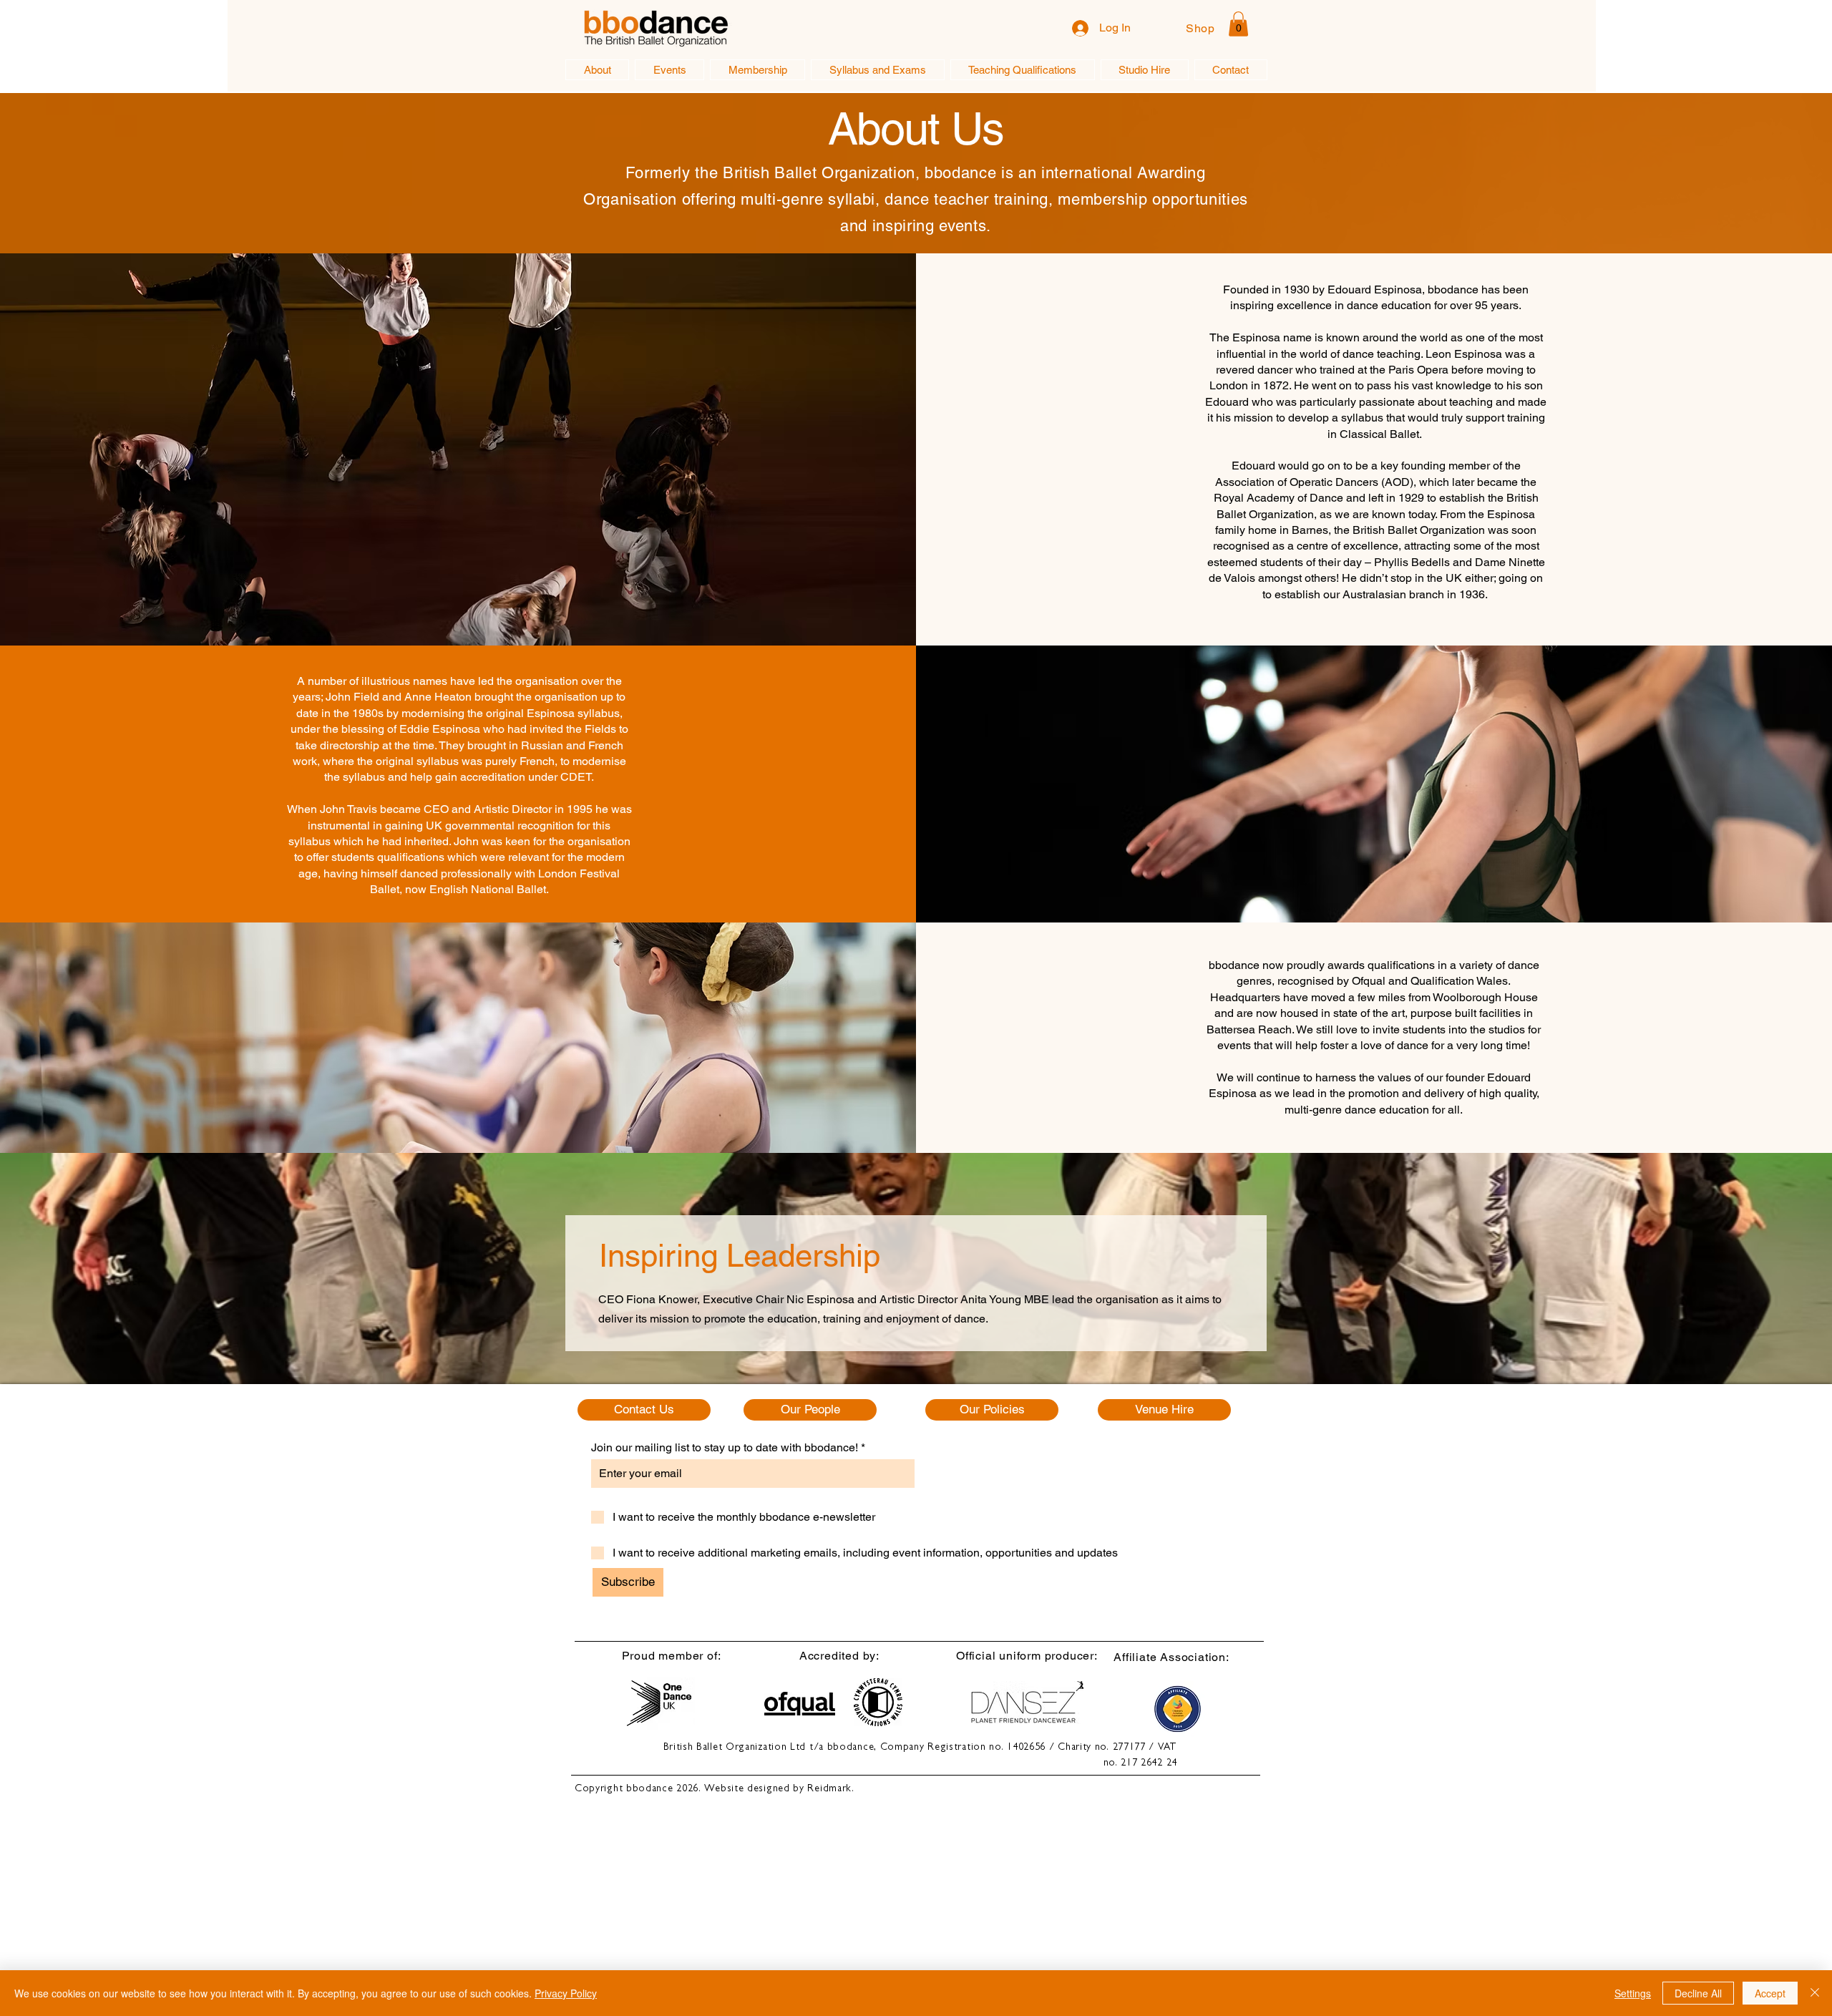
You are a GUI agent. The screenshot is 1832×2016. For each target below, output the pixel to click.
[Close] (1815, 1993)
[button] (1238, 24)
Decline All (1698, 1993)
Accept (1770, 1993)
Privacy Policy (566, 1993)
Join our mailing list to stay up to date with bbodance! (725, 1448)
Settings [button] (1633, 1993)
